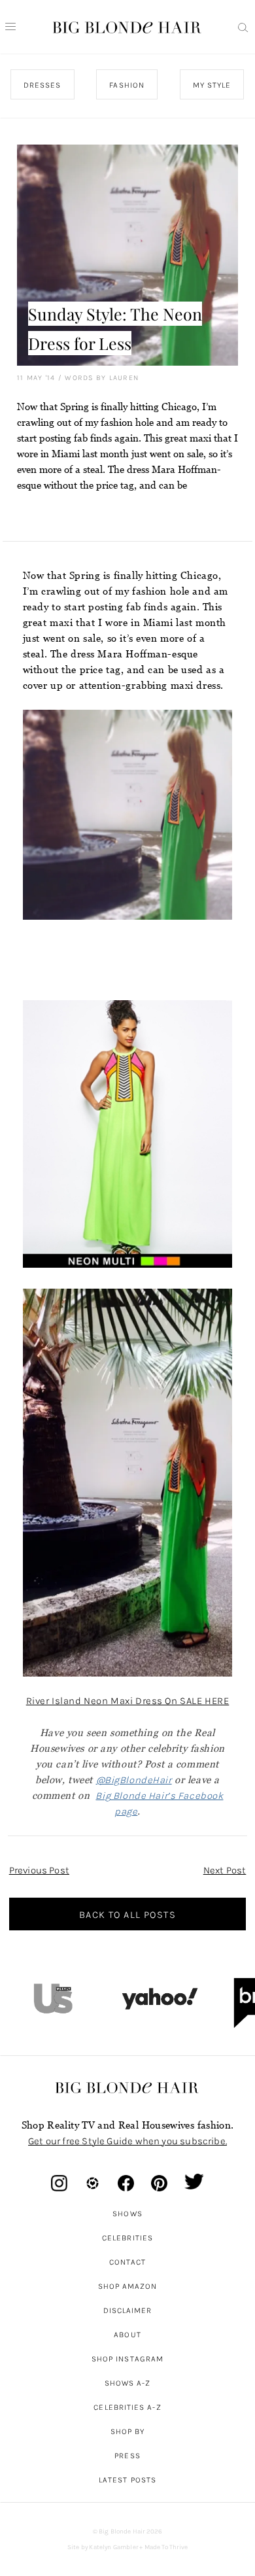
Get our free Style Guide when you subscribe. (127, 2141)
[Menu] (10, 27)
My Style (212, 85)
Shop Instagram (127, 2359)
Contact (128, 2262)
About (127, 2335)
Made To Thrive (166, 2547)
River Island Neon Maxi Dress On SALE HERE (128, 1701)
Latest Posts (127, 2480)
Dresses (42, 85)
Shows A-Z (128, 2383)
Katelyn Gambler (113, 2547)
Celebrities (127, 2238)
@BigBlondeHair (134, 1780)
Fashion (127, 85)
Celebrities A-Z (127, 2407)
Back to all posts (127, 1915)
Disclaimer (128, 2310)
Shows (127, 2214)
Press (127, 2456)
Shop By (128, 2431)
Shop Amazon (128, 2286)
